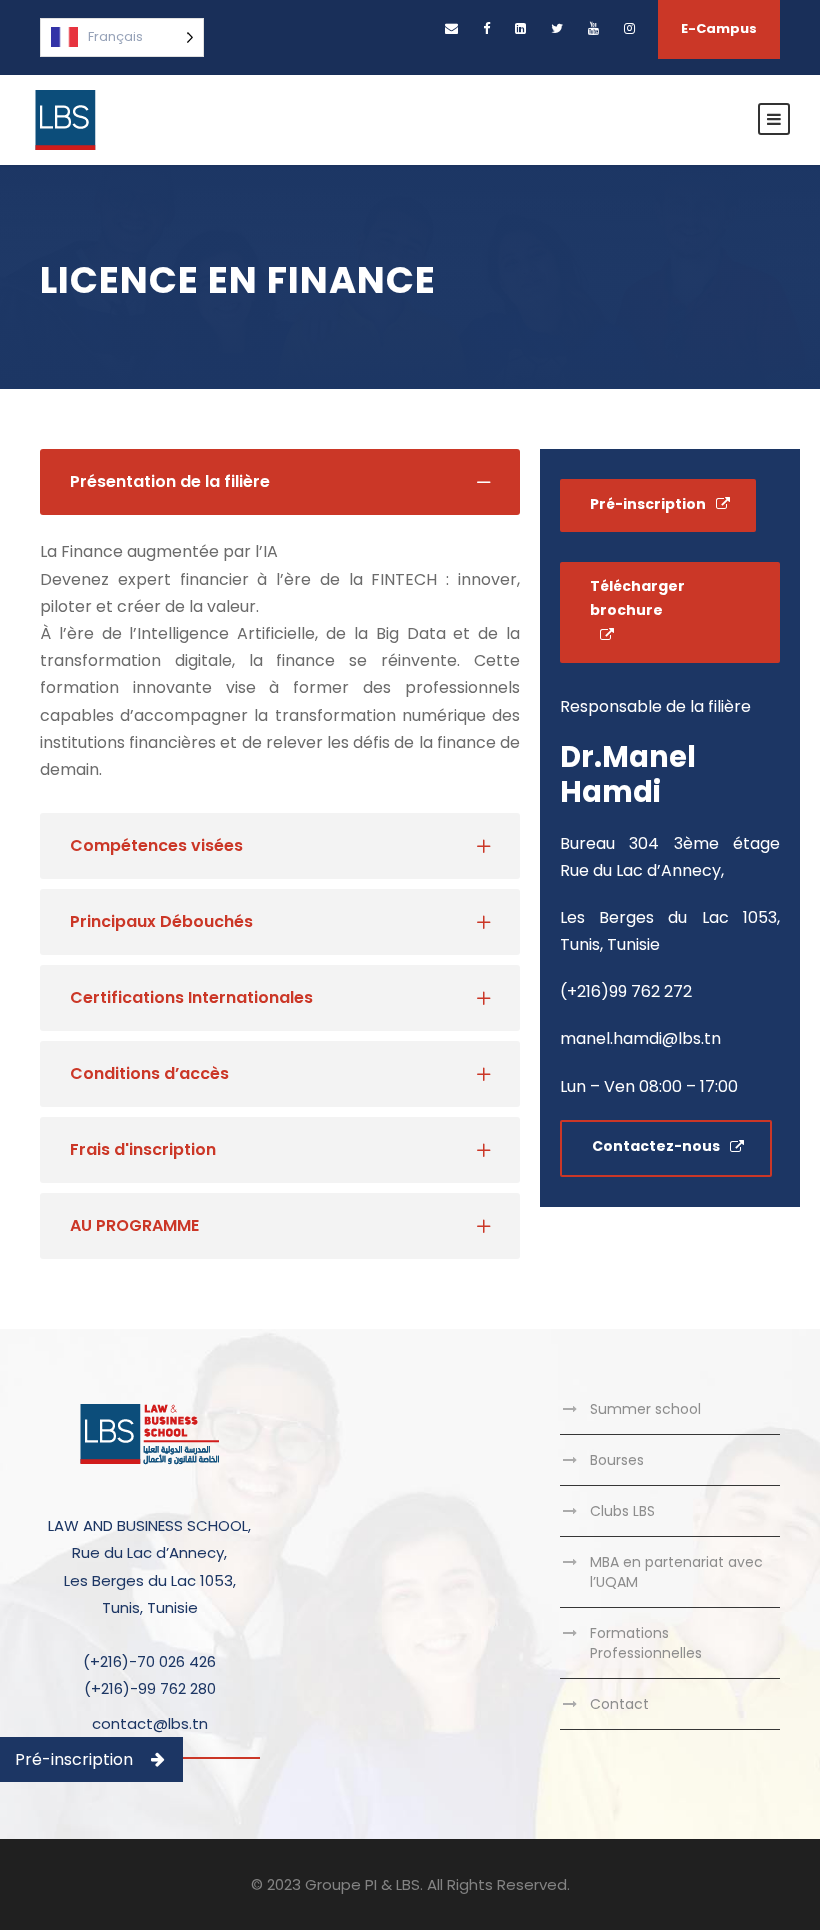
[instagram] (629, 28)
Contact (619, 1704)
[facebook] (486, 28)
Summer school (645, 1409)
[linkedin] (520, 28)
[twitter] (557, 28)
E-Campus (719, 28)
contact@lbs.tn (150, 1723)
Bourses (617, 1460)
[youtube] (593, 28)
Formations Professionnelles (646, 1643)
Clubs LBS (622, 1511)
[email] (451, 28)
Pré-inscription (74, 1759)
